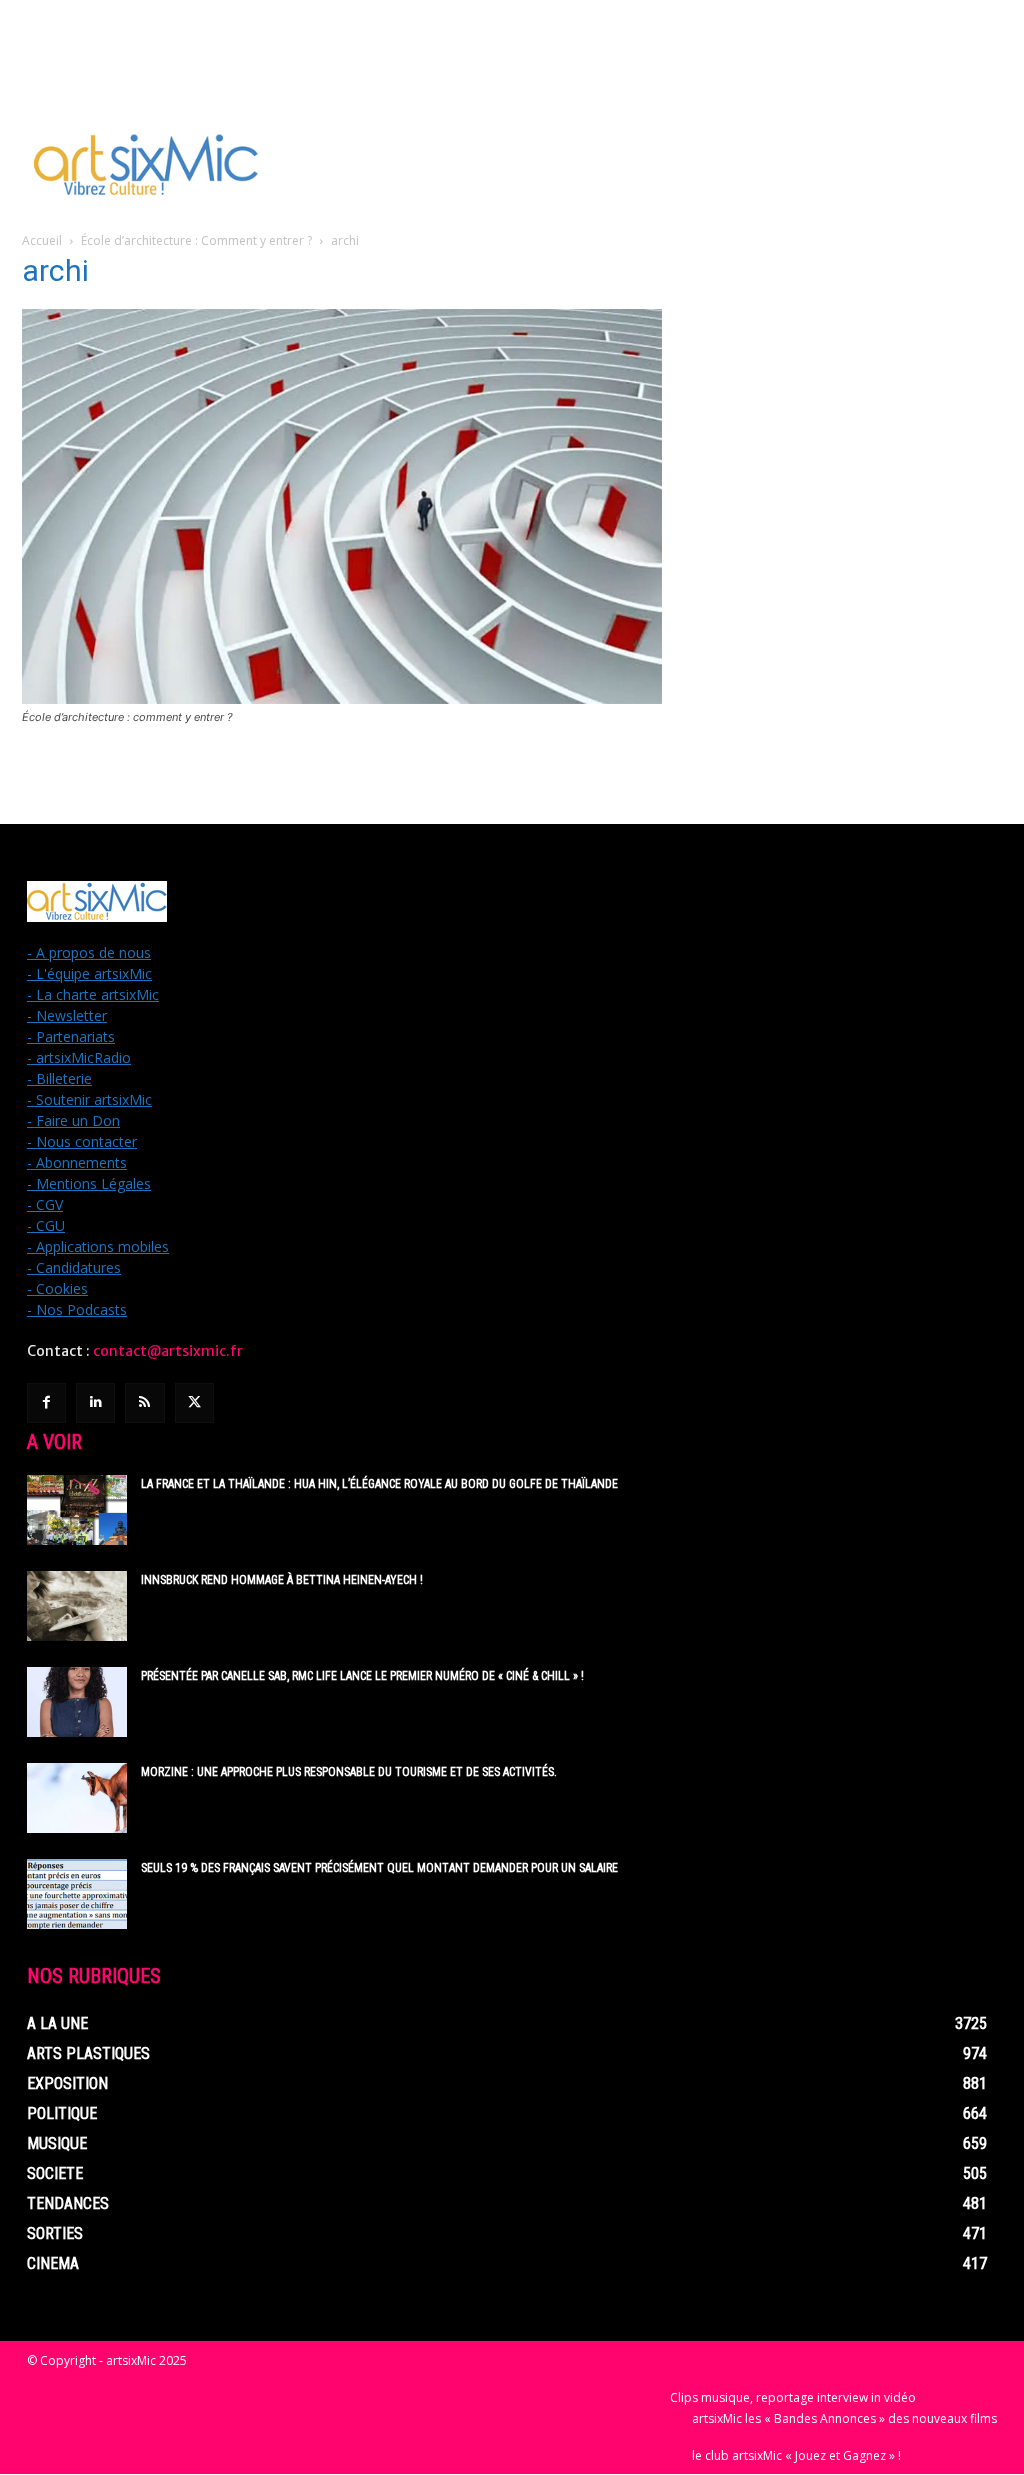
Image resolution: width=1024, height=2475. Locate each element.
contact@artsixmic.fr (168, 1351)
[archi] (342, 698)
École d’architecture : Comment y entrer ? (196, 240)
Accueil (42, 240)
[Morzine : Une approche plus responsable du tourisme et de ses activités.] (77, 1798)
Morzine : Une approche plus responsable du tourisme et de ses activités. (349, 1772)
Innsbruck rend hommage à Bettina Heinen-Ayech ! (282, 1580)
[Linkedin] (95, 1402)
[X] (194, 1402)
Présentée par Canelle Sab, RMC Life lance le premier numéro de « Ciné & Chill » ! (362, 1676)
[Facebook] (46, 1402)
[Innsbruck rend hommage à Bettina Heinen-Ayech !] (77, 1606)
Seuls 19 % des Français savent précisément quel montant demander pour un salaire (379, 1868)
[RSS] (144, 1402)
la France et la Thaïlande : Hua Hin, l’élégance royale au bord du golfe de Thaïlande (379, 1484)
